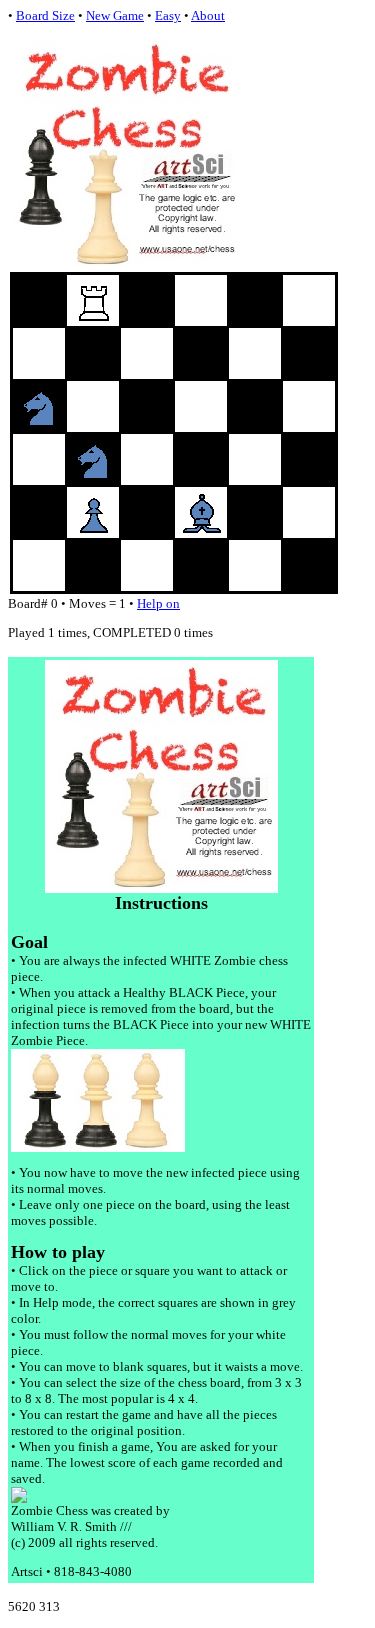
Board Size (45, 15)
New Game (115, 15)
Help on (158, 603)
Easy (168, 15)
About (208, 15)
